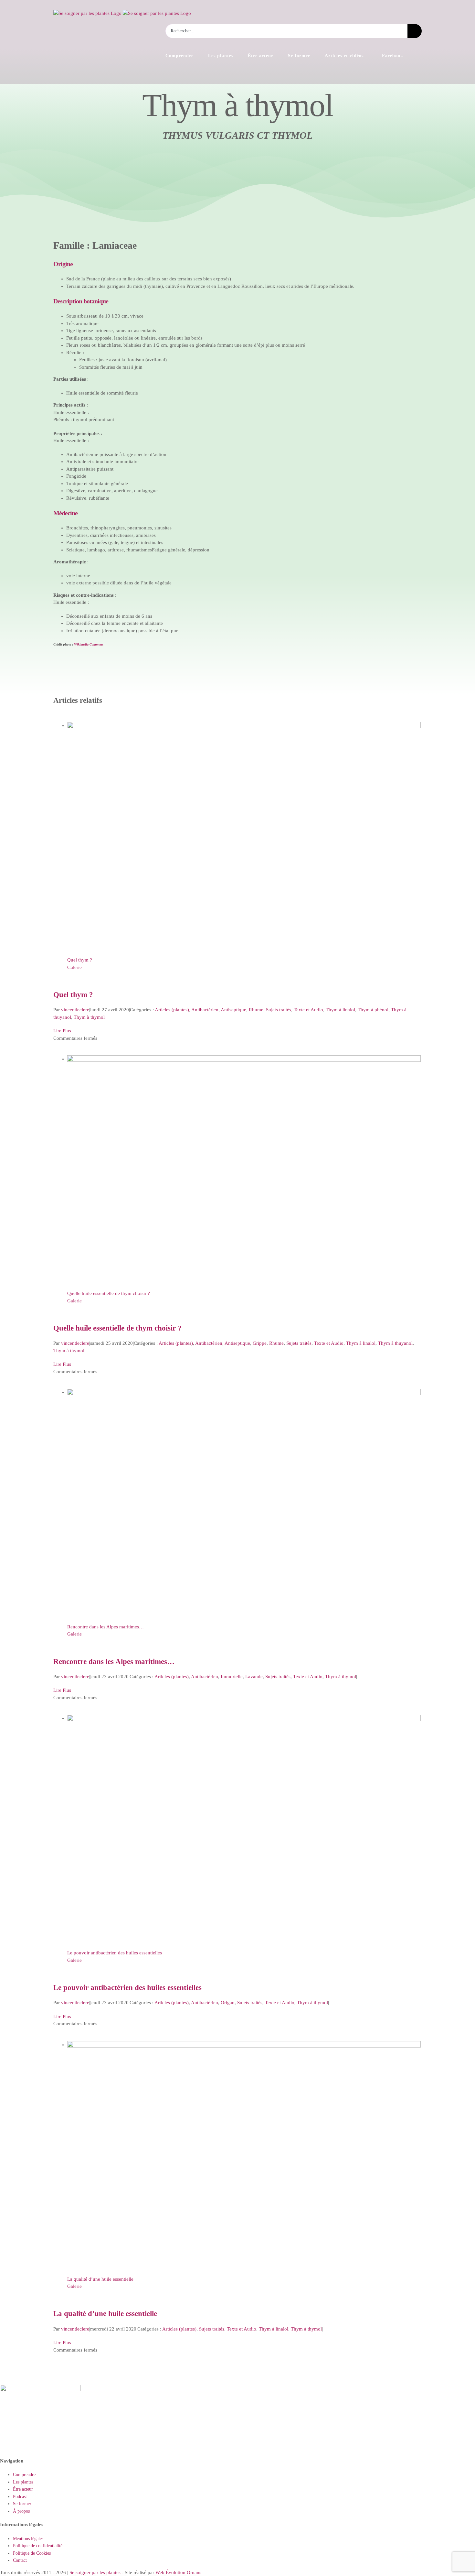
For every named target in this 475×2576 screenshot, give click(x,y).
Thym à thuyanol (395, 1343)
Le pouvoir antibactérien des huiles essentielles (115, 1953)
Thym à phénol (373, 1010)
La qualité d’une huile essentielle (100, 2279)
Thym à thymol (89, 1017)
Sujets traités (279, 1010)
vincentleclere (75, 1010)
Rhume (256, 1010)
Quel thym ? (80, 960)
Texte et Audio (308, 1010)
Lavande (254, 1677)
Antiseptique (233, 1010)
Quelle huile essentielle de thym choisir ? (109, 1293)
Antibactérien (205, 1010)
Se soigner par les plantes (95, 2572)
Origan (228, 2003)
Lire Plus (62, 1031)
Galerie (74, 967)
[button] (420, 56)
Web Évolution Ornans (178, 2572)
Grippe (260, 1343)
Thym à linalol (340, 1010)
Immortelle (232, 1677)
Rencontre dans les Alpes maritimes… (106, 1627)
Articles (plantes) (172, 1010)
